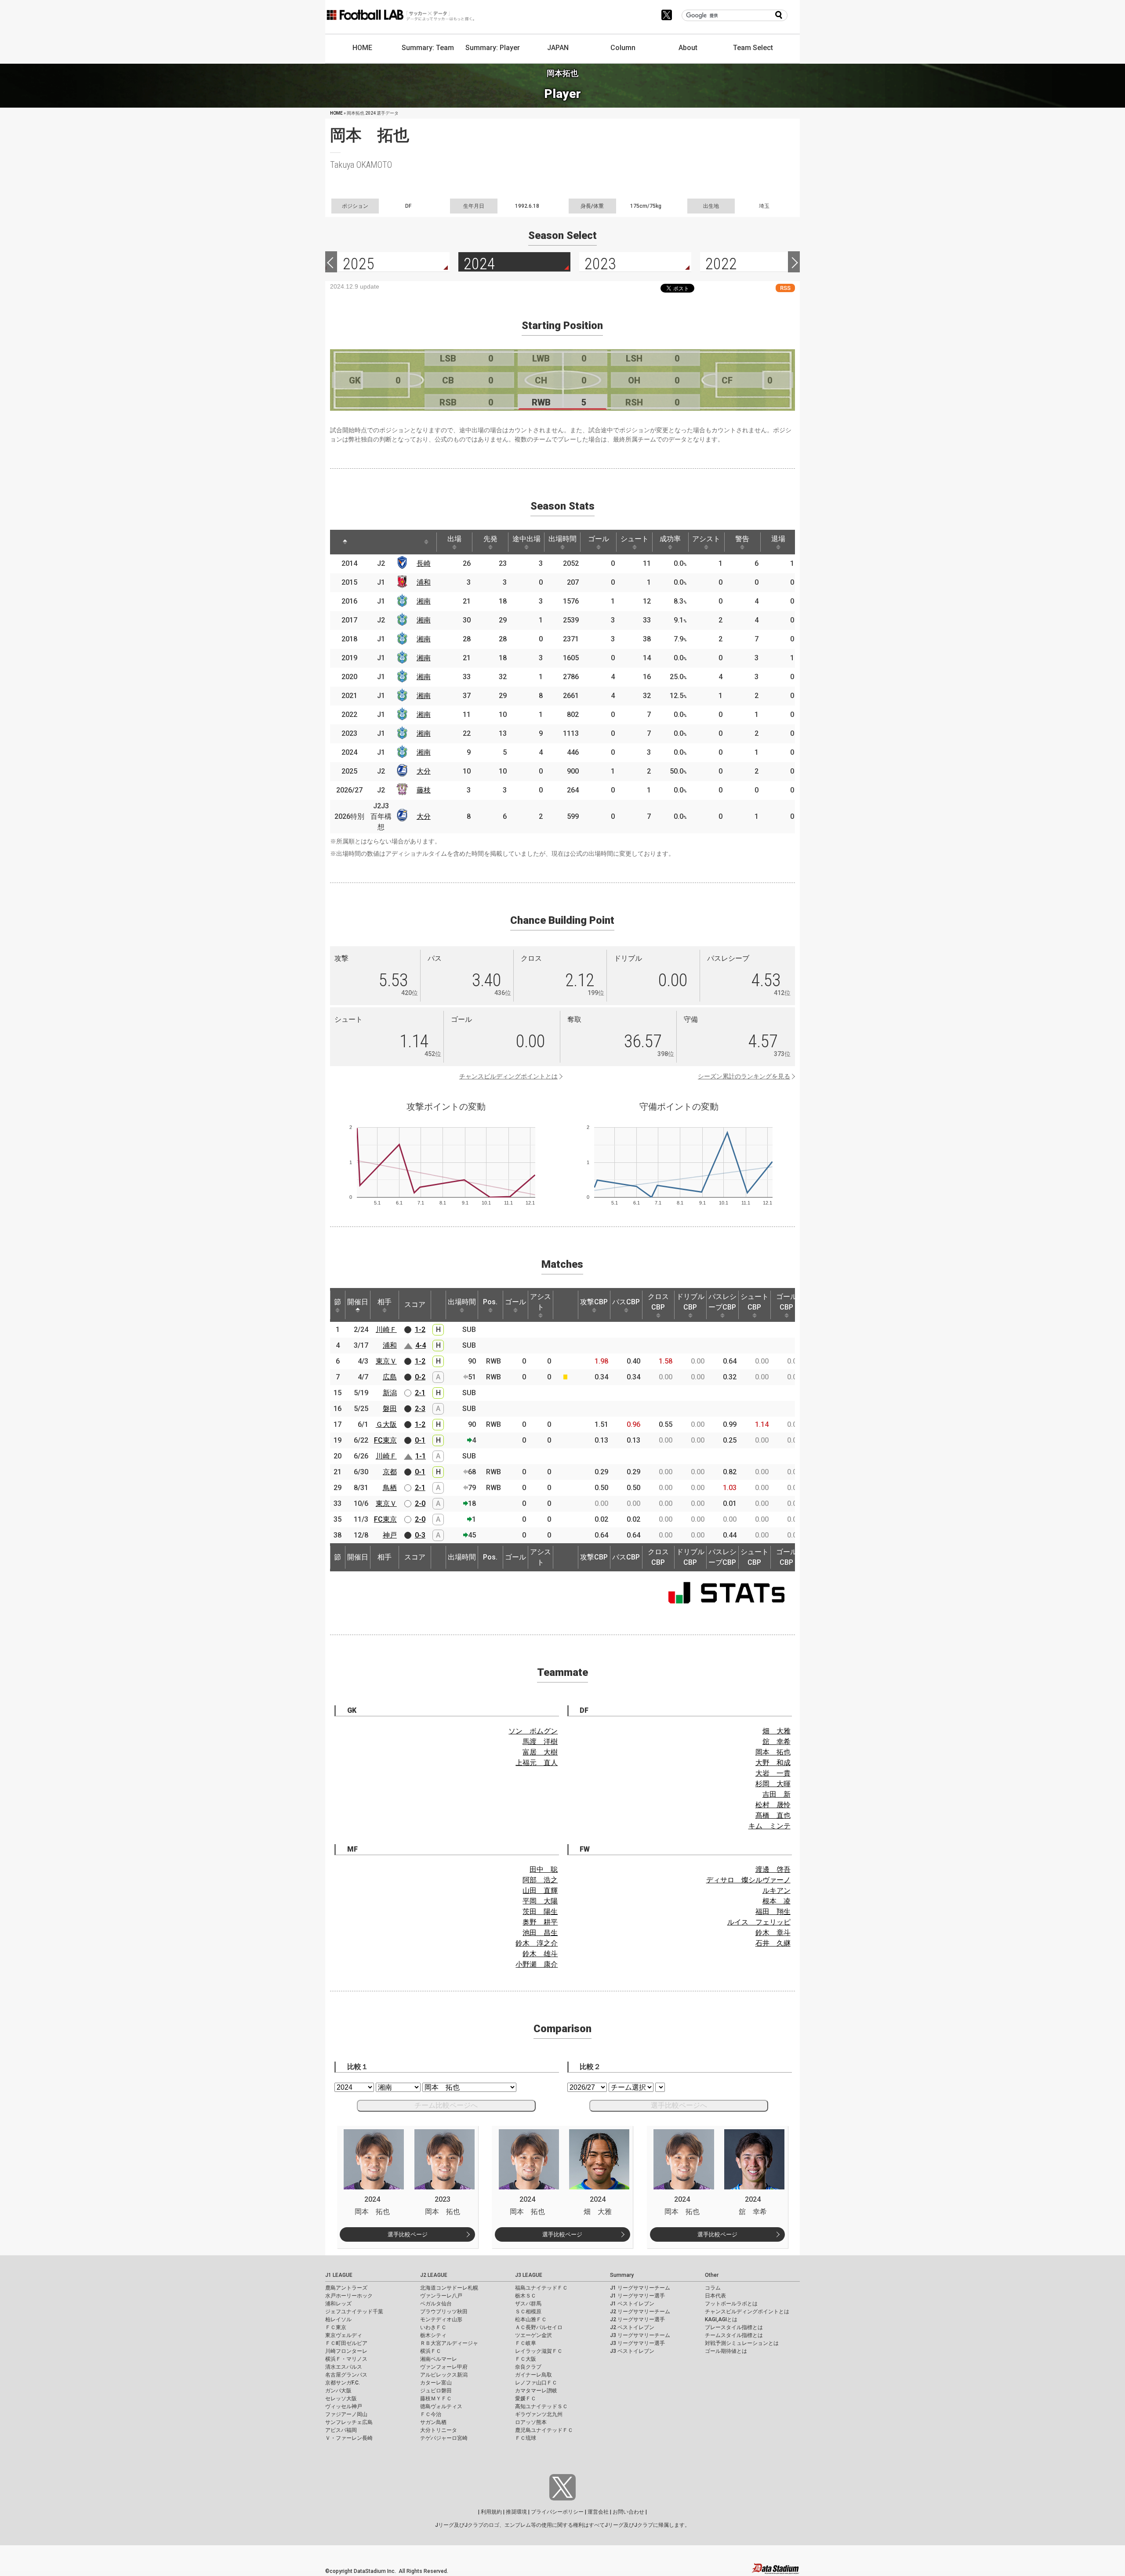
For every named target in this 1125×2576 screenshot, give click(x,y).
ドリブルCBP (690, 1302)
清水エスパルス (344, 2367)
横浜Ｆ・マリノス (346, 2359)
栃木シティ (433, 2335)
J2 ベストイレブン (632, 2327)
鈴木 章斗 (773, 1933)
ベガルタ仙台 (436, 2304)
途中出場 (526, 539)
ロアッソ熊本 (531, 2422)
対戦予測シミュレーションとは (742, 2343)
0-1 (420, 1440)
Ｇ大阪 (386, 1424)
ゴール (599, 539)
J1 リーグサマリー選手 (637, 2296)
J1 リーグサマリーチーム (640, 2288)
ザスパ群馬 (528, 2304)
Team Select (753, 48)
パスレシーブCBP (722, 1302)
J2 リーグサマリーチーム (640, 2312)
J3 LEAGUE (529, 2275)
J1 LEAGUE (339, 2275)
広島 (390, 1377)
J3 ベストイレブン (632, 2351)
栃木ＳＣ (526, 2296)
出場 (454, 539)
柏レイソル (338, 2319)
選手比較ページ (408, 2234)
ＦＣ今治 (431, 2414)
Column (623, 48)
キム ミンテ (769, 1826)
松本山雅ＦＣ (531, 2319)
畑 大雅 (777, 1731)
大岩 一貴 (773, 1773)
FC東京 (385, 1440)
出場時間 (562, 539)
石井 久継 (773, 1943)
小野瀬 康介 (537, 1964)
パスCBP (626, 1302)
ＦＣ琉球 (526, 2438)
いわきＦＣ (433, 2327)
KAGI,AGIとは (721, 2319)
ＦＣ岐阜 (526, 2343)
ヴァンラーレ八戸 (441, 2296)
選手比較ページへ (679, 2105)
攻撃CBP (594, 1302)
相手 (385, 1302)
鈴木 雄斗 (540, 1954)
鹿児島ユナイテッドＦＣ (544, 2430)
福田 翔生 (773, 1912)
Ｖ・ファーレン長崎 (349, 2438)
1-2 (420, 1330)
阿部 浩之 (540, 1880)
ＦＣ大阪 (526, 2359)
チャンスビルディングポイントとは (508, 1076)
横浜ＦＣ (431, 2351)
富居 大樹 (540, 1752)
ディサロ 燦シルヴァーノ (748, 1880)
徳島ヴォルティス (441, 2406)
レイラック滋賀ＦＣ (539, 2351)
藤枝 (424, 790)
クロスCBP (658, 1302)
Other (712, 2275)
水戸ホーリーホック (349, 2296)
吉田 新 (777, 1794)
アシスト (706, 539)
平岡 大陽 (540, 1901)
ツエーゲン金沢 (533, 2335)
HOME (362, 48)
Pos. (490, 1302)
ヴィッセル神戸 (344, 2406)
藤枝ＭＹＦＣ (436, 2399)
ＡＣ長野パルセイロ (539, 2327)
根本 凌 (777, 1901)
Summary (622, 2275)
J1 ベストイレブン (632, 2304)
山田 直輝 (540, 1890)
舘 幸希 (777, 1742)
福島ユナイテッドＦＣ (541, 2288)
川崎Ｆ (386, 1330)
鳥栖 (390, 1488)
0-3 (420, 1535)
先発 (490, 539)
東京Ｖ (386, 1361)
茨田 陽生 (540, 1912)
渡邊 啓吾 (773, 1869)
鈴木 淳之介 (537, 1943)
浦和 (424, 582)
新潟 (390, 1393)
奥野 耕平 (540, 1922)
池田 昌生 (540, 1933)
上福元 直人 (537, 1763)
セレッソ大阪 (341, 2399)
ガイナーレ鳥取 (533, 2375)
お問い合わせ (628, 2512)
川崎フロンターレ (346, 2351)
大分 (424, 771)
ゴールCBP (787, 1302)
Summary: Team (428, 48)
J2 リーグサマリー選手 (637, 2319)
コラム (713, 2288)
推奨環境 (516, 2512)
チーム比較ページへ (446, 2105)
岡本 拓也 (773, 1752)
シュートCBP (755, 1302)
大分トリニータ (439, 2430)
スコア (415, 1304)
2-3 (420, 1409)
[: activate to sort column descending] (345, 542)
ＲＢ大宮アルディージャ (449, 2343)
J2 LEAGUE (434, 2275)
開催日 (358, 1302)
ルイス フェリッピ (759, 1922)
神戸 (390, 1535)
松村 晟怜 (773, 1805)
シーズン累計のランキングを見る (744, 1076)
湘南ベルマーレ (439, 2359)
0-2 (420, 1377)
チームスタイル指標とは (734, 2335)
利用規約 (491, 2512)
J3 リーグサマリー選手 (637, 2343)
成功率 (670, 539)
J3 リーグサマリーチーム (640, 2335)
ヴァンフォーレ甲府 (444, 2367)
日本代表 (715, 2296)
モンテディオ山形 (441, 2319)
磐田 (390, 1409)
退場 (778, 539)
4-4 (421, 1345)
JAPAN (558, 48)
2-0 (420, 1503)
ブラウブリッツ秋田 (444, 2312)
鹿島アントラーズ (346, 2288)
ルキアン (777, 1890)
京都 (390, 1472)
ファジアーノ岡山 (346, 2414)
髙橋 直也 (773, 1815)
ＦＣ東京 (336, 2327)
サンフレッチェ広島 (349, 2422)
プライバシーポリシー (557, 2512)
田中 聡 (544, 1869)
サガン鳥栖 (433, 2422)
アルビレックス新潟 (444, 2375)
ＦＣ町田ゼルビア (346, 2343)
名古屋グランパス (346, 2375)
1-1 (421, 1456)
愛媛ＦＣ (526, 2399)
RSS (785, 288)
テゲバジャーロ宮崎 (444, 2438)
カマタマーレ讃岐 (536, 2391)
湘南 (424, 601)
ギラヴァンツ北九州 (539, 2414)
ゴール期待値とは (726, 2351)
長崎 (424, 563)
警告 (742, 539)
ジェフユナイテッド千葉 (354, 2312)
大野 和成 (773, 1763)
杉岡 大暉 (773, 1784)
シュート (635, 539)
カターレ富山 (436, 2383)
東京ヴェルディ (344, 2335)
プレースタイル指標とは (734, 2327)
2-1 (420, 1393)
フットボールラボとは (731, 2304)
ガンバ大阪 (338, 2391)
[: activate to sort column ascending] (370, 542)
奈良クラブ (528, 2367)
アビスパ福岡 (341, 2430)
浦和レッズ (338, 2304)
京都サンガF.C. (343, 2383)
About (688, 48)
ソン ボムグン (533, 1731)
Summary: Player (493, 48)
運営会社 (598, 2512)
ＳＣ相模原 (528, 2312)
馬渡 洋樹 (540, 1742)
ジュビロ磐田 (436, 2391)
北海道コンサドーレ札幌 (449, 2288)
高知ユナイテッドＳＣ (541, 2406)
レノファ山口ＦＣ (536, 2383)
